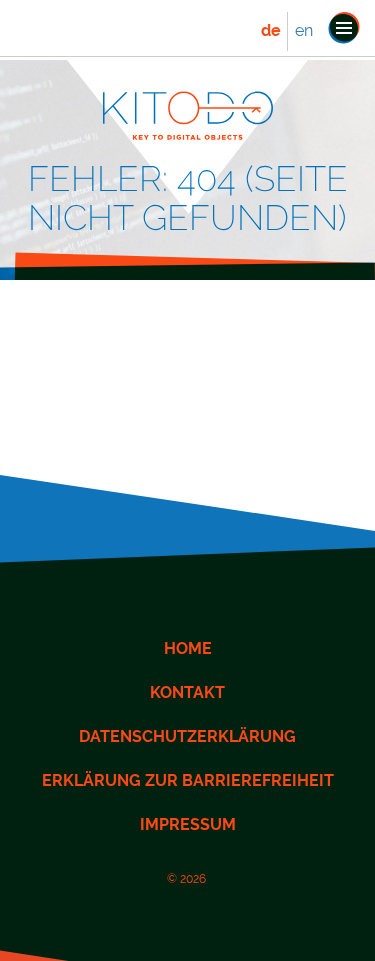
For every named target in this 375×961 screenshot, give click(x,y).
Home (188, 648)
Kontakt (187, 692)
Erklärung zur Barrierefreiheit (188, 780)
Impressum (188, 824)
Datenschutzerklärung (187, 736)
